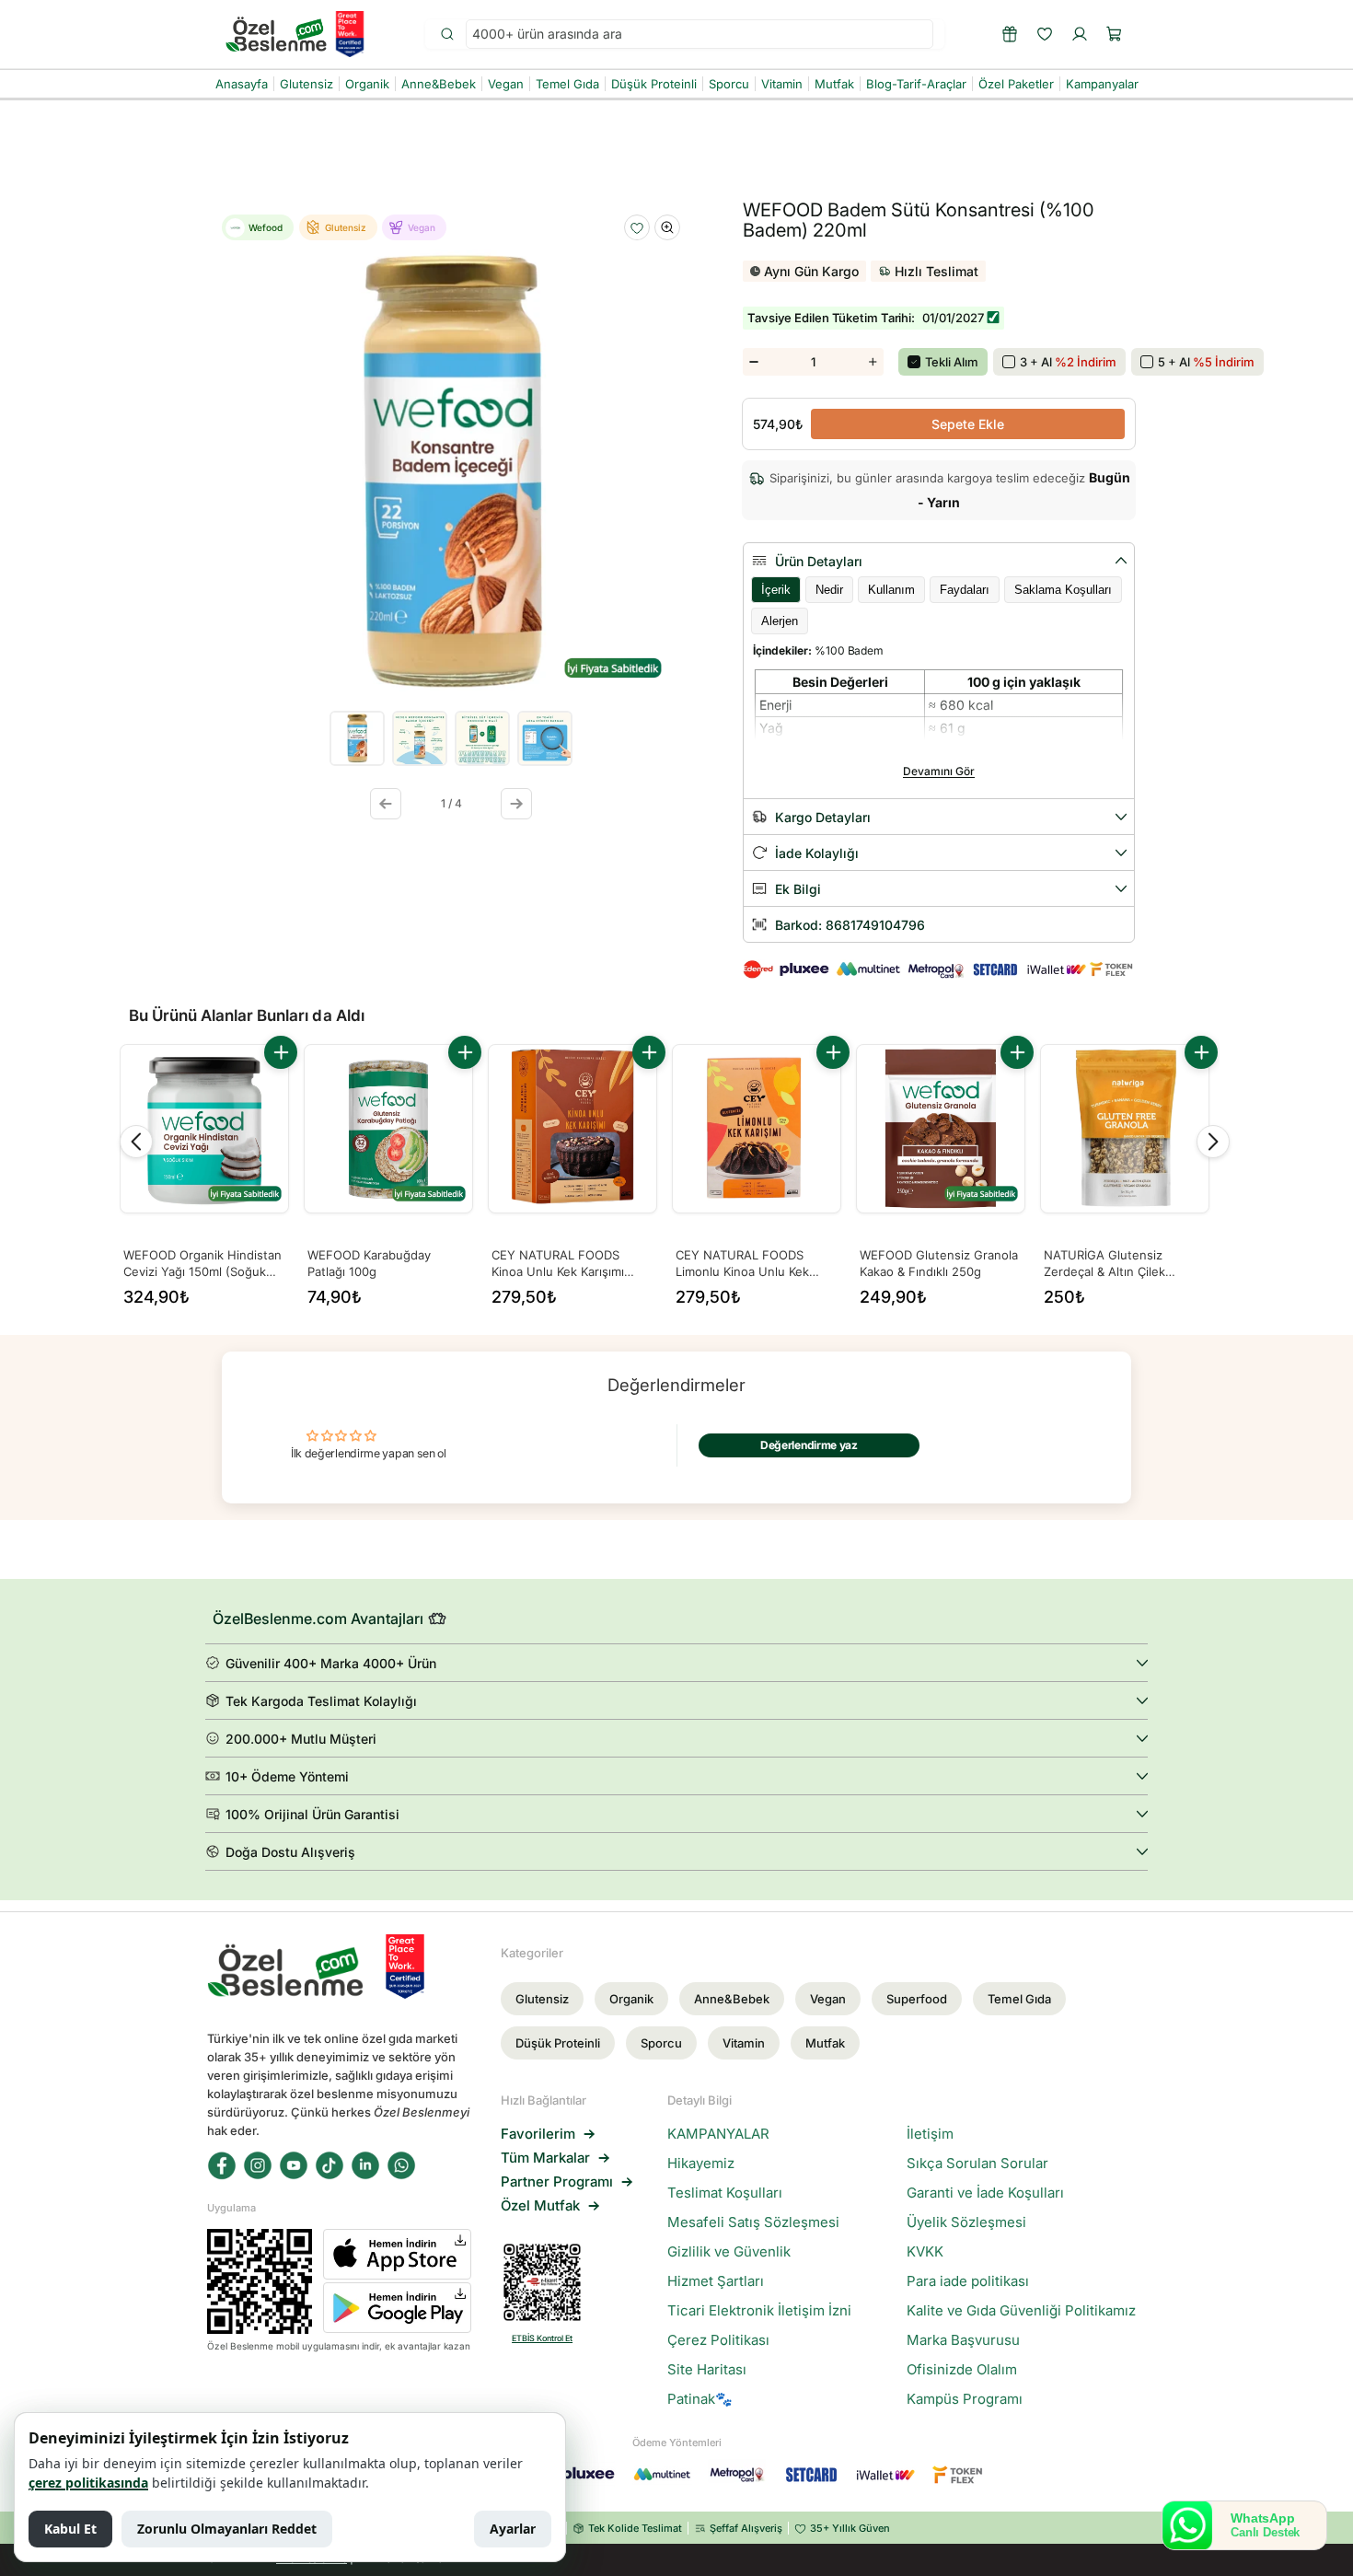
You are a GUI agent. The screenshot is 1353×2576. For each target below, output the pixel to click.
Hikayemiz (701, 2164)
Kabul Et (70, 2529)
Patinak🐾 (700, 2399)
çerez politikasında (88, 2483)
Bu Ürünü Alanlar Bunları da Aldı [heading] (247, 1015)
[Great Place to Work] (350, 34)
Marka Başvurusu (963, 2340)
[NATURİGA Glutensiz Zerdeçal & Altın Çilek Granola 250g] (1125, 1129)
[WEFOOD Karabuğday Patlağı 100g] (388, 1129)
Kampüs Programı (965, 2399)
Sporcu (661, 2043)
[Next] (1213, 1142)
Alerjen (780, 621)
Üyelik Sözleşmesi (966, 2222)
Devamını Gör (939, 771)
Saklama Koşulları (1063, 590)
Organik (631, 1999)
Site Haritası (707, 2370)
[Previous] (136, 1142)
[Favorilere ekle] (637, 228)
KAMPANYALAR (718, 2134)
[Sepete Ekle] (281, 1052)
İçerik (776, 590)
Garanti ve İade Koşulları (985, 2193)
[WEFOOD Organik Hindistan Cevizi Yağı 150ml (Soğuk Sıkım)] (204, 1129)
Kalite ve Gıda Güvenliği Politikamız (1021, 2311)
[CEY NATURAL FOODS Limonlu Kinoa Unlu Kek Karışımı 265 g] (757, 1129)
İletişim (930, 2134)
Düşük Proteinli (558, 2043)
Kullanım (891, 590)
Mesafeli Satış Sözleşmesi (753, 2222)
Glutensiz (542, 1999)
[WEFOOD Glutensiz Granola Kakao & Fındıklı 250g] (941, 1129)
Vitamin (744, 2043)
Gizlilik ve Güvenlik (729, 2252)
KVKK (925, 2252)
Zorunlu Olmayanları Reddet (227, 2529)
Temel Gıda (1019, 1999)
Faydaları (965, 590)
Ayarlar (513, 2529)
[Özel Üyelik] (1010, 34)
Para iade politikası (968, 2281)
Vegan (828, 1999)
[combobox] (700, 35)
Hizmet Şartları (716, 2281)
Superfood (917, 1999)
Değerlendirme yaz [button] (809, 1445)
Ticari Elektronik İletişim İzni (759, 2311)
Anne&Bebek (732, 1999)
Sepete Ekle (968, 424)
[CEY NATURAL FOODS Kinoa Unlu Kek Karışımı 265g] (572, 1129)
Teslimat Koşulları (725, 2193)
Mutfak (825, 2043)
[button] (1115, 34)
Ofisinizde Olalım (962, 2370)
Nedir (829, 590)
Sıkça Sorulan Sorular (977, 2164)
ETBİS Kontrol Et (542, 2338)
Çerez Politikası (718, 2340)
